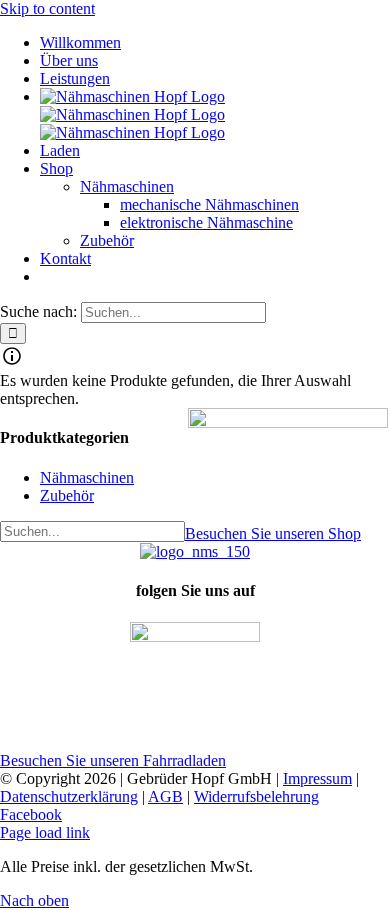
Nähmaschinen (87, 477)
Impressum (317, 778)
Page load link (45, 832)
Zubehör (67, 495)
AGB (165, 796)
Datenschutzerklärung (69, 796)
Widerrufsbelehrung (256, 796)
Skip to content (47, 8)
